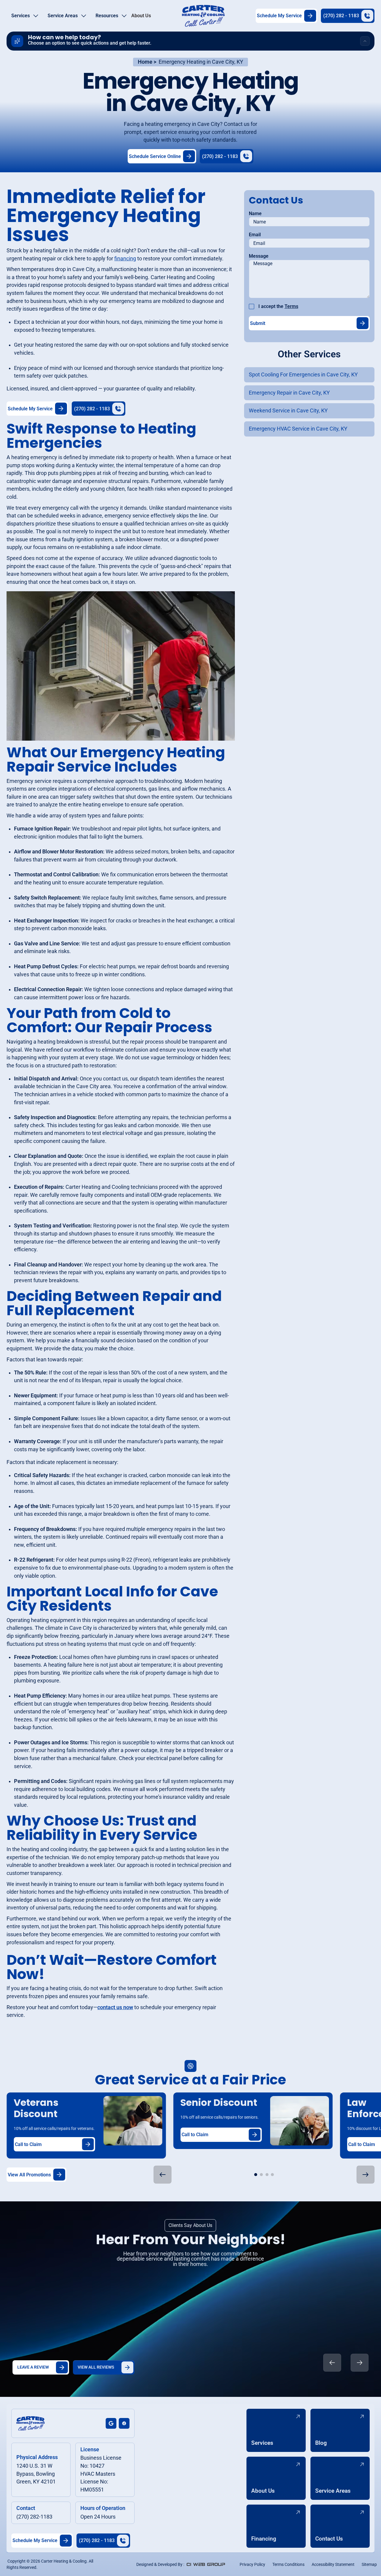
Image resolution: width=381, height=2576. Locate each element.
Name (255, 214)
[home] (203, 16)
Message (259, 256)
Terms (291, 306)
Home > (147, 62)
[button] (25, 16)
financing (125, 259)
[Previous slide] (332, 2363)
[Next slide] (360, 2363)
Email (255, 235)
